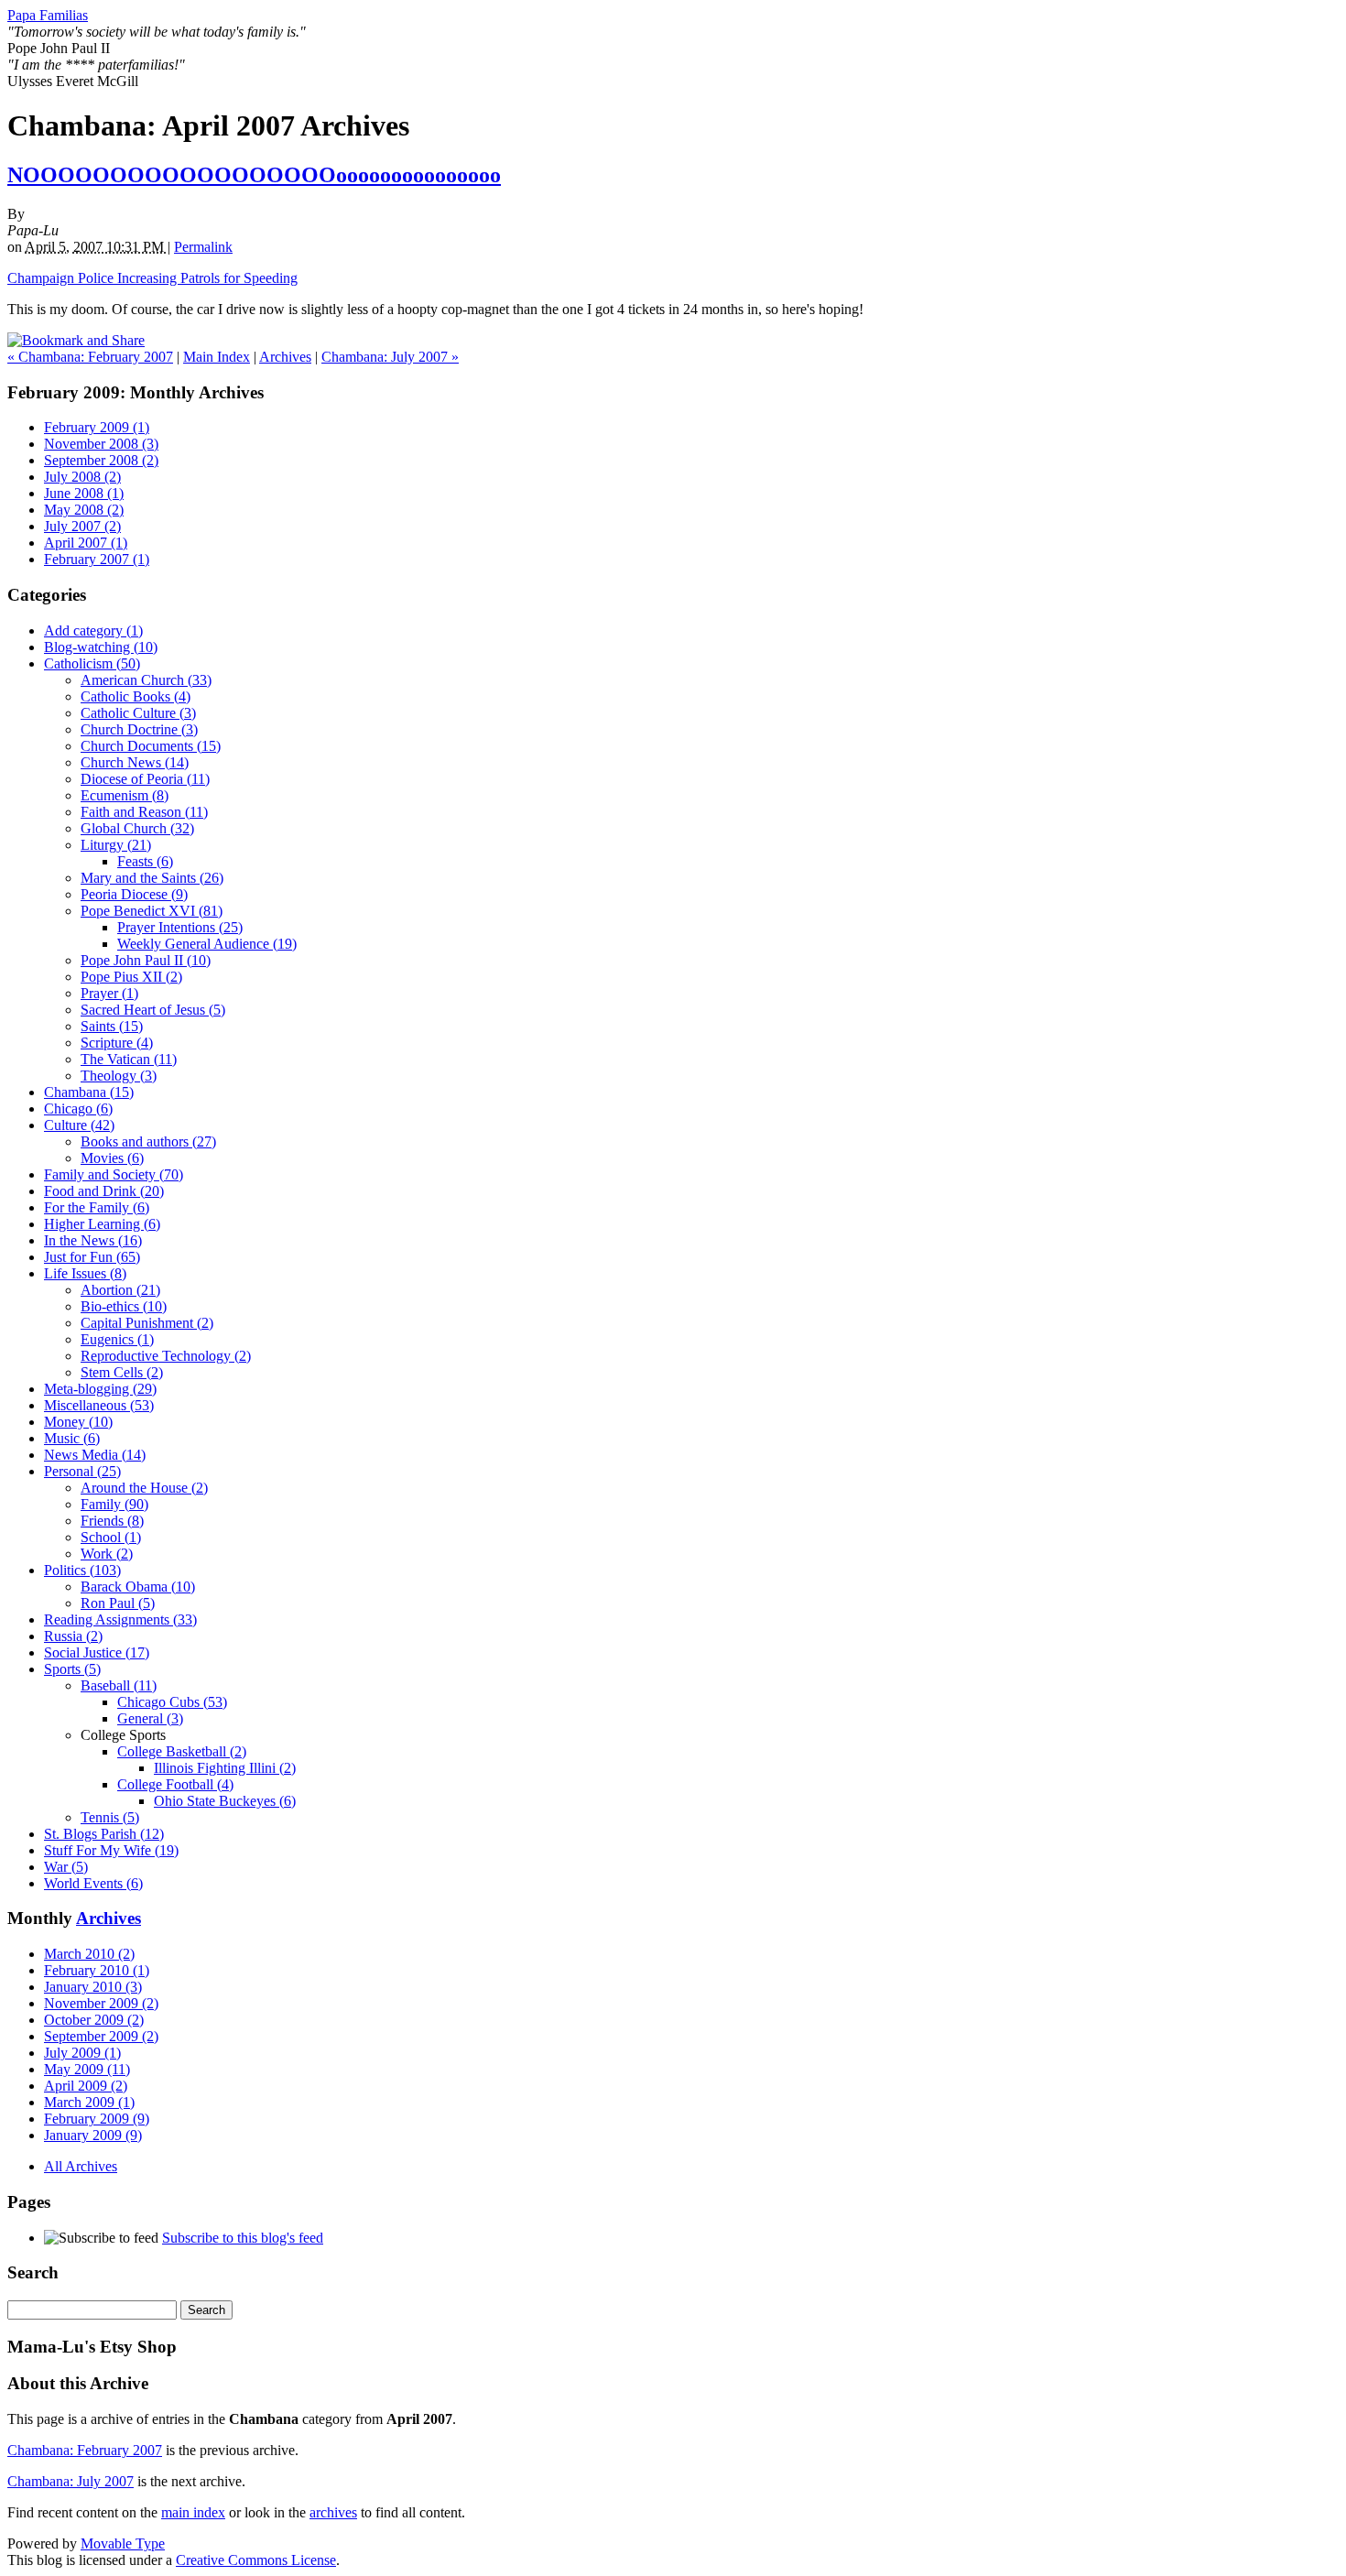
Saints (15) (112, 1026)
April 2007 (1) (86, 543)
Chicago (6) (78, 1109)
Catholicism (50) (92, 663)
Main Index (217, 357)
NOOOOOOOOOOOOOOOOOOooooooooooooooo (254, 175)
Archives (285, 357)
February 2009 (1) (97, 427)
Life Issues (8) (85, 1273)
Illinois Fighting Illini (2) (225, 1768)
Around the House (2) (144, 1488)
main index (193, 2512)
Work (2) (107, 1554)
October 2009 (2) (94, 2020)
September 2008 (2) (101, 460)
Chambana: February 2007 (85, 2450)
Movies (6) (112, 1158)
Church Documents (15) (151, 746)
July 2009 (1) (82, 2053)
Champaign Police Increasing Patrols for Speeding (152, 278)
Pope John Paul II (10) (146, 960)
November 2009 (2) (101, 2003)
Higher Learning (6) (102, 1224)
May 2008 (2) (84, 510)
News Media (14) (95, 1455)
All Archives (81, 2166)
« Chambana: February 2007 (90, 357)
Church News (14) (135, 762)
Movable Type (123, 2543)
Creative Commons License (256, 2560)
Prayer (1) (109, 993)
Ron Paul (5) (118, 1603)
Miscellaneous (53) (99, 1405)
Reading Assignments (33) (120, 1620)
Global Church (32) (137, 828)
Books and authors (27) (148, 1141)
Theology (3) (119, 1076)
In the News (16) (93, 1240)
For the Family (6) (97, 1207)
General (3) (150, 1718)
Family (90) (114, 1504)
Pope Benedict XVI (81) (152, 911)
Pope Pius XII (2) (131, 977)
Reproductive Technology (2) (166, 1356)
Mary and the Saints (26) (152, 878)
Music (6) (72, 1438)
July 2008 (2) (82, 477)
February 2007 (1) (97, 559)
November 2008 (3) (101, 444)
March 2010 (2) (89, 1954)
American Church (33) (146, 680)
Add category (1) (93, 630)
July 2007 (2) (82, 526)
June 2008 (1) (84, 493)
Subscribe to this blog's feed (243, 2238)
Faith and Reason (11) (144, 812)
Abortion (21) (120, 1290)
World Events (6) (93, 1883)
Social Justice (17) (97, 1652)
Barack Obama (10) (138, 1587)
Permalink (203, 247)
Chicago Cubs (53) (172, 1702)
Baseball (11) (119, 1685)
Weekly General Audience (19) (207, 944)
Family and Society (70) (114, 1174)
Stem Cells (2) (122, 1372)
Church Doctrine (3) (139, 729)
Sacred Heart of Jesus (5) (153, 1010)
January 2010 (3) (93, 1987)
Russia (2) (73, 1636)
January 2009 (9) (93, 2135)
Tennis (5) (110, 1817)
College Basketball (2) (182, 1751)
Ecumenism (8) (125, 795)
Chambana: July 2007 (71, 2481)
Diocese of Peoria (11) (145, 779)
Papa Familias (48, 15)
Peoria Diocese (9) (134, 894)
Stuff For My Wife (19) (111, 1850)
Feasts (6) (145, 861)
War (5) (66, 1867)
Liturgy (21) (116, 845)
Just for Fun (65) (92, 1257)
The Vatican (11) (129, 1059)
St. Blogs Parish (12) (104, 1834)
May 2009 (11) (87, 2069)
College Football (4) (175, 1784)
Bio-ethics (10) (124, 1306)
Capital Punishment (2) (147, 1323)
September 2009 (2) (101, 2036)
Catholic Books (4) (136, 696)
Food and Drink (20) (104, 1191)
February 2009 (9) (97, 2119)
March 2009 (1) (89, 2102)
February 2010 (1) (97, 1970)
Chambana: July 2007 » (390, 357)
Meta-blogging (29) (100, 1389)
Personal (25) (82, 1471)
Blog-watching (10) (101, 647)
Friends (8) (112, 1521)
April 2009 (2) (86, 2086)
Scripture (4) (117, 1043)
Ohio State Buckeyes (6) (225, 1801)
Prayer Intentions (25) (180, 927)
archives (333, 2512)
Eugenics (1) (117, 1339)
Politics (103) (82, 1570)
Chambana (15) (89, 1092)
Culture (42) (79, 1125)
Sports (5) (72, 1669)
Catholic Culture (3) (138, 713)
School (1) (111, 1537)
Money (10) (78, 1422)
